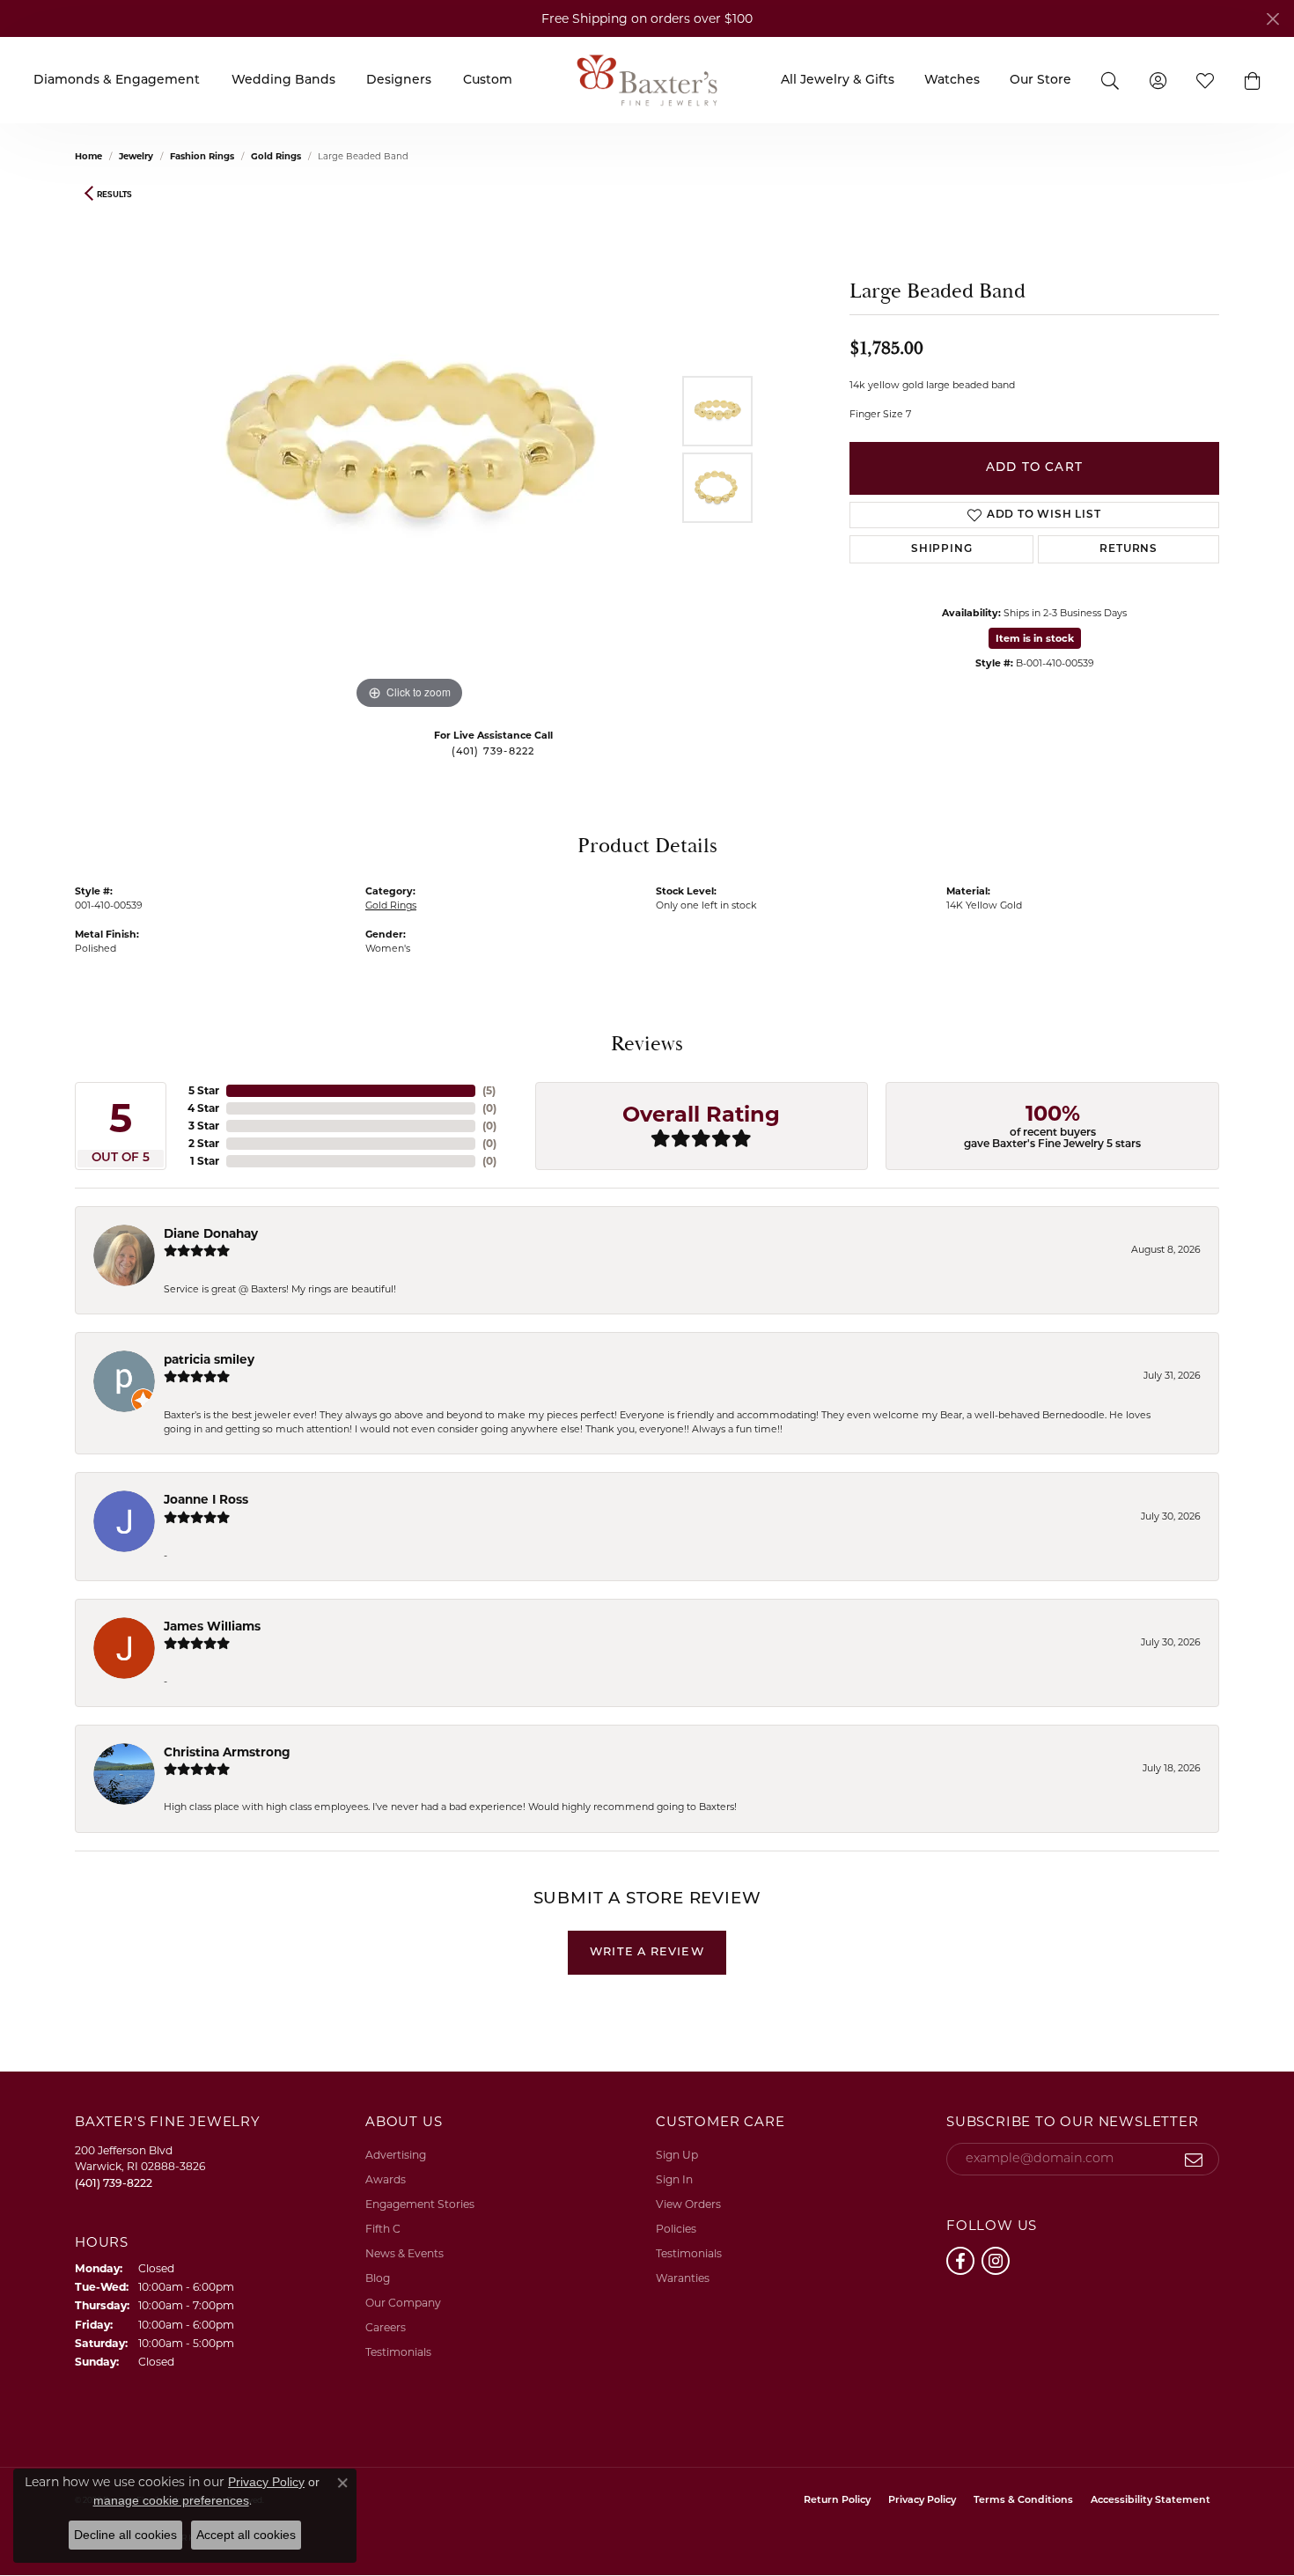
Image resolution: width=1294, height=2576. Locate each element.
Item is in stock (1035, 638)
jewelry (136, 156)
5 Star (204, 1090)
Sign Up (677, 2155)
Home (88, 156)
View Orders (688, 2204)
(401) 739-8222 (493, 752)
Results (114, 194)
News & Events (404, 2253)
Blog (378, 2278)
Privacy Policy (922, 2501)
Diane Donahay (211, 1233)
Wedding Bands (283, 81)
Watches (952, 81)
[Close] (1272, 19)
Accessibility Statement (1151, 2501)
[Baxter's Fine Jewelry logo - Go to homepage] (647, 80)
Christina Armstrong (227, 1752)
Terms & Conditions (1023, 2501)
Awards (386, 2179)
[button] (1253, 80)
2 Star (204, 1143)
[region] (409, 450)
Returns (1129, 549)
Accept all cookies (246, 2535)
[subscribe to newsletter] (1194, 2160)
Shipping (941, 549)
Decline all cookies (125, 2535)
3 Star (204, 1126)
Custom (488, 81)
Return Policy (837, 2501)
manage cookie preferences (171, 2500)
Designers (399, 81)
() (489, 1090)
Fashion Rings (202, 156)
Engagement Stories (420, 2204)
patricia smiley (209, 1359)
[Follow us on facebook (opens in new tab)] (960, 2261)
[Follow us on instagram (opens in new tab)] (996, 2261)
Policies (676, 2229)
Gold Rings (276, 156)
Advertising (396, 2155)
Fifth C (383, 2229)
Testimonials (398, 2352)
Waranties (683, 2278)
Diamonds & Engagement (117, 81)
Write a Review (647, 1952)
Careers (386, 2327)
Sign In (674, 2179)
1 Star (205, 1161)
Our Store (1040, 81)
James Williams (212, 1626)
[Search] (1110, 80)
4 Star (203, 1108)
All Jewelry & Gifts (838, 81)
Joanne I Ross (206, 1499)
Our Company (403, 2303)
